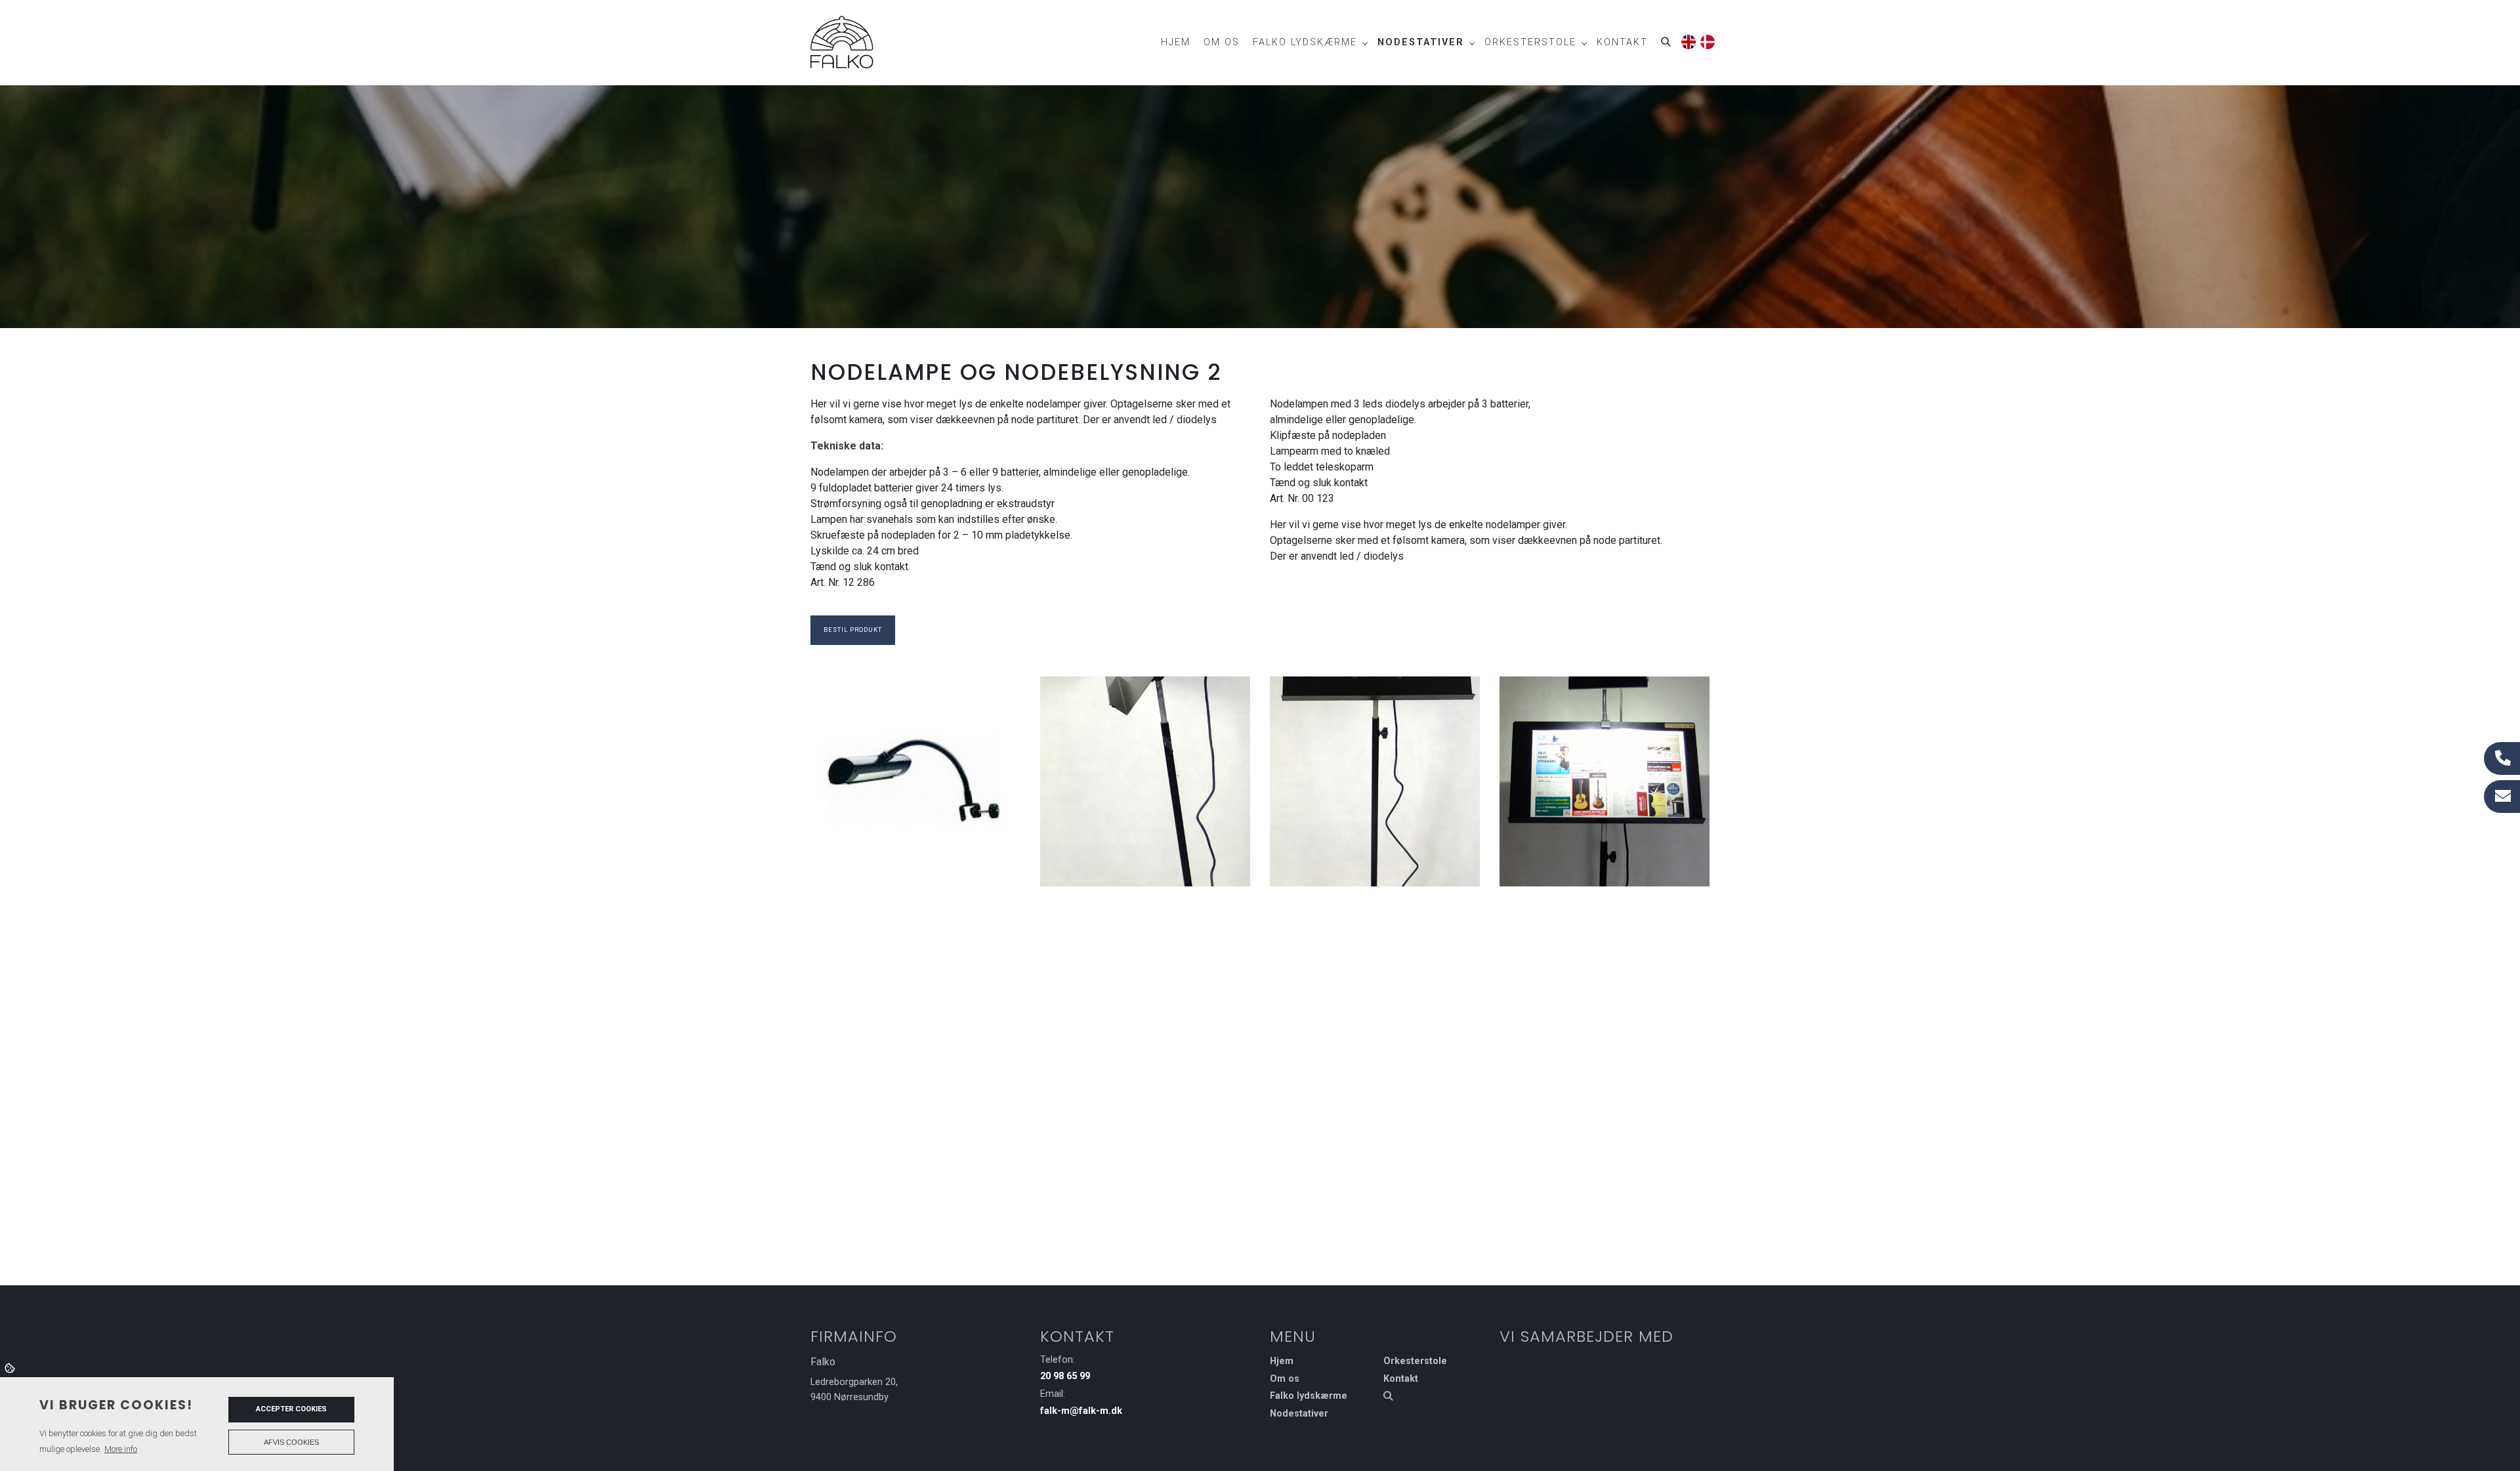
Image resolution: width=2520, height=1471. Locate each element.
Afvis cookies (291, 1442)
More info (121, 1449)
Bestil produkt (853, 630)
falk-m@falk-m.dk (1081, 1411)
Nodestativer (1299, 1414)
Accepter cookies (291, 1409)
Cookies (11, 1367)
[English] (1688, 40)
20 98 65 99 (1065, 1376)
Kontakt (1401, 1379)
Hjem (1282, 1361)
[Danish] (1707, 40)
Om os (1285, 1379)
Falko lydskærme (1309, 1396)
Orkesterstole (1415, 1361)
